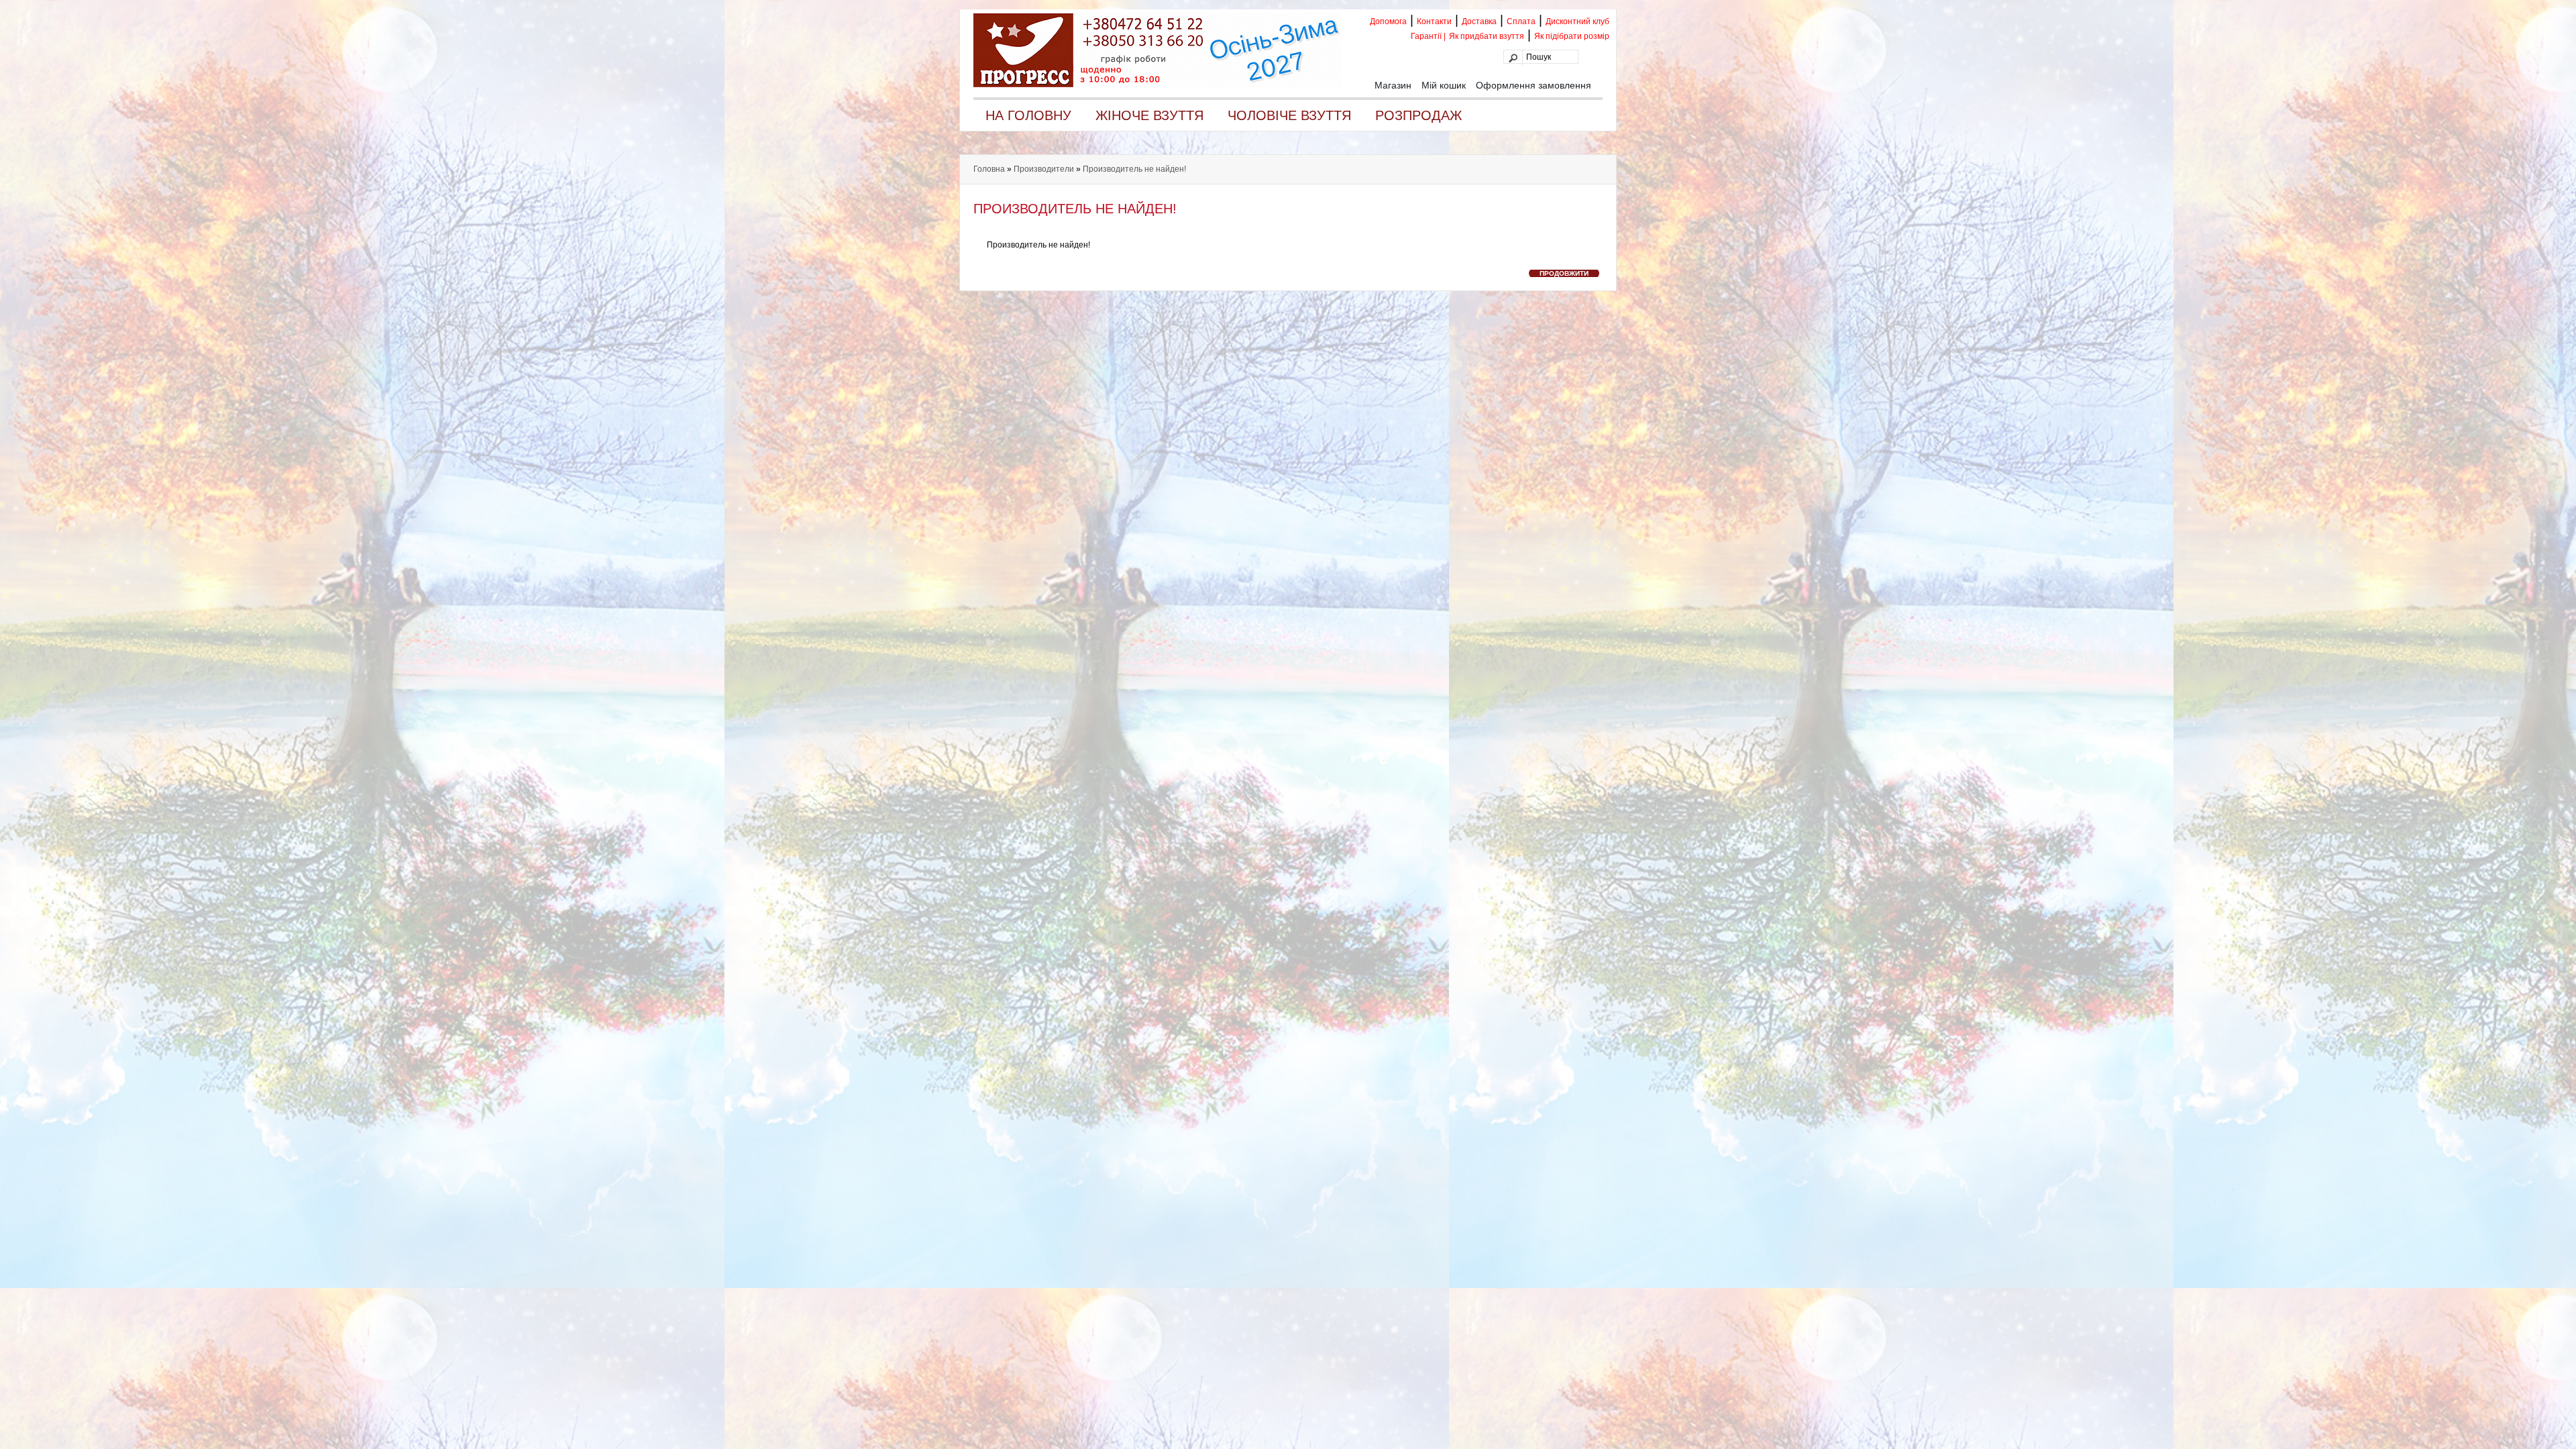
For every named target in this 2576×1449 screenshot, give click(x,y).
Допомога (1388, 21)
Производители (1044, 169)
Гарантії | (1428, 36)
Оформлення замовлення (1534, 85)
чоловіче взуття (1289, 115)
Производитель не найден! (1134, 169)
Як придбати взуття (1487, 36)
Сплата (1521, 21)
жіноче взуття (1149, 115)
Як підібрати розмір (1572, 36)
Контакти (1434, 21)
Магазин (1393, 85)
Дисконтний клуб (1577, 21)
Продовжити (1564, 273)
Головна (989, 169)
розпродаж (1418, 115)
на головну (1028, 115)
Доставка (1479, 21)
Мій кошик (1444, 85)
